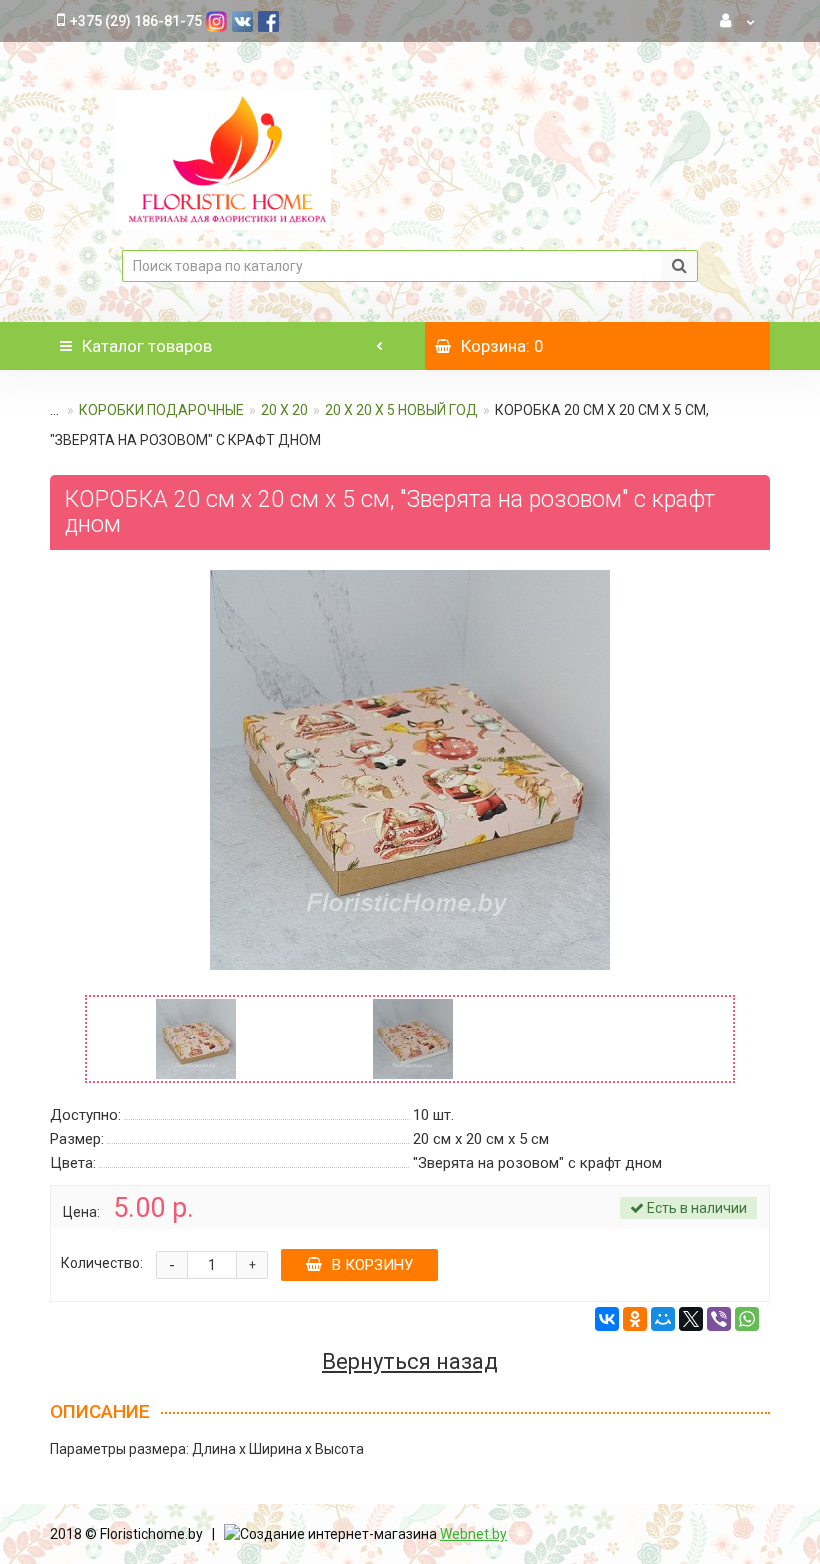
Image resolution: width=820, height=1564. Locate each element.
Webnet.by (473, 1534)
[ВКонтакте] (607, 1319)
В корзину (372, 1265)
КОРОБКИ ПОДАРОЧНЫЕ (161, 410)
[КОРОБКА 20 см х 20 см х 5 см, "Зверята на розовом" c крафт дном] (410, 770)
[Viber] (719, 1319)
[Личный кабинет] (738, 21)
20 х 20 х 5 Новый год (401, 410)
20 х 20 (284, 410)
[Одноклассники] (635, 1319)
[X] (691, 1319)
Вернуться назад (410, 1362)
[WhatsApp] (747, 1319)
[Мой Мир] (663, 1319)
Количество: (102, 1263)
